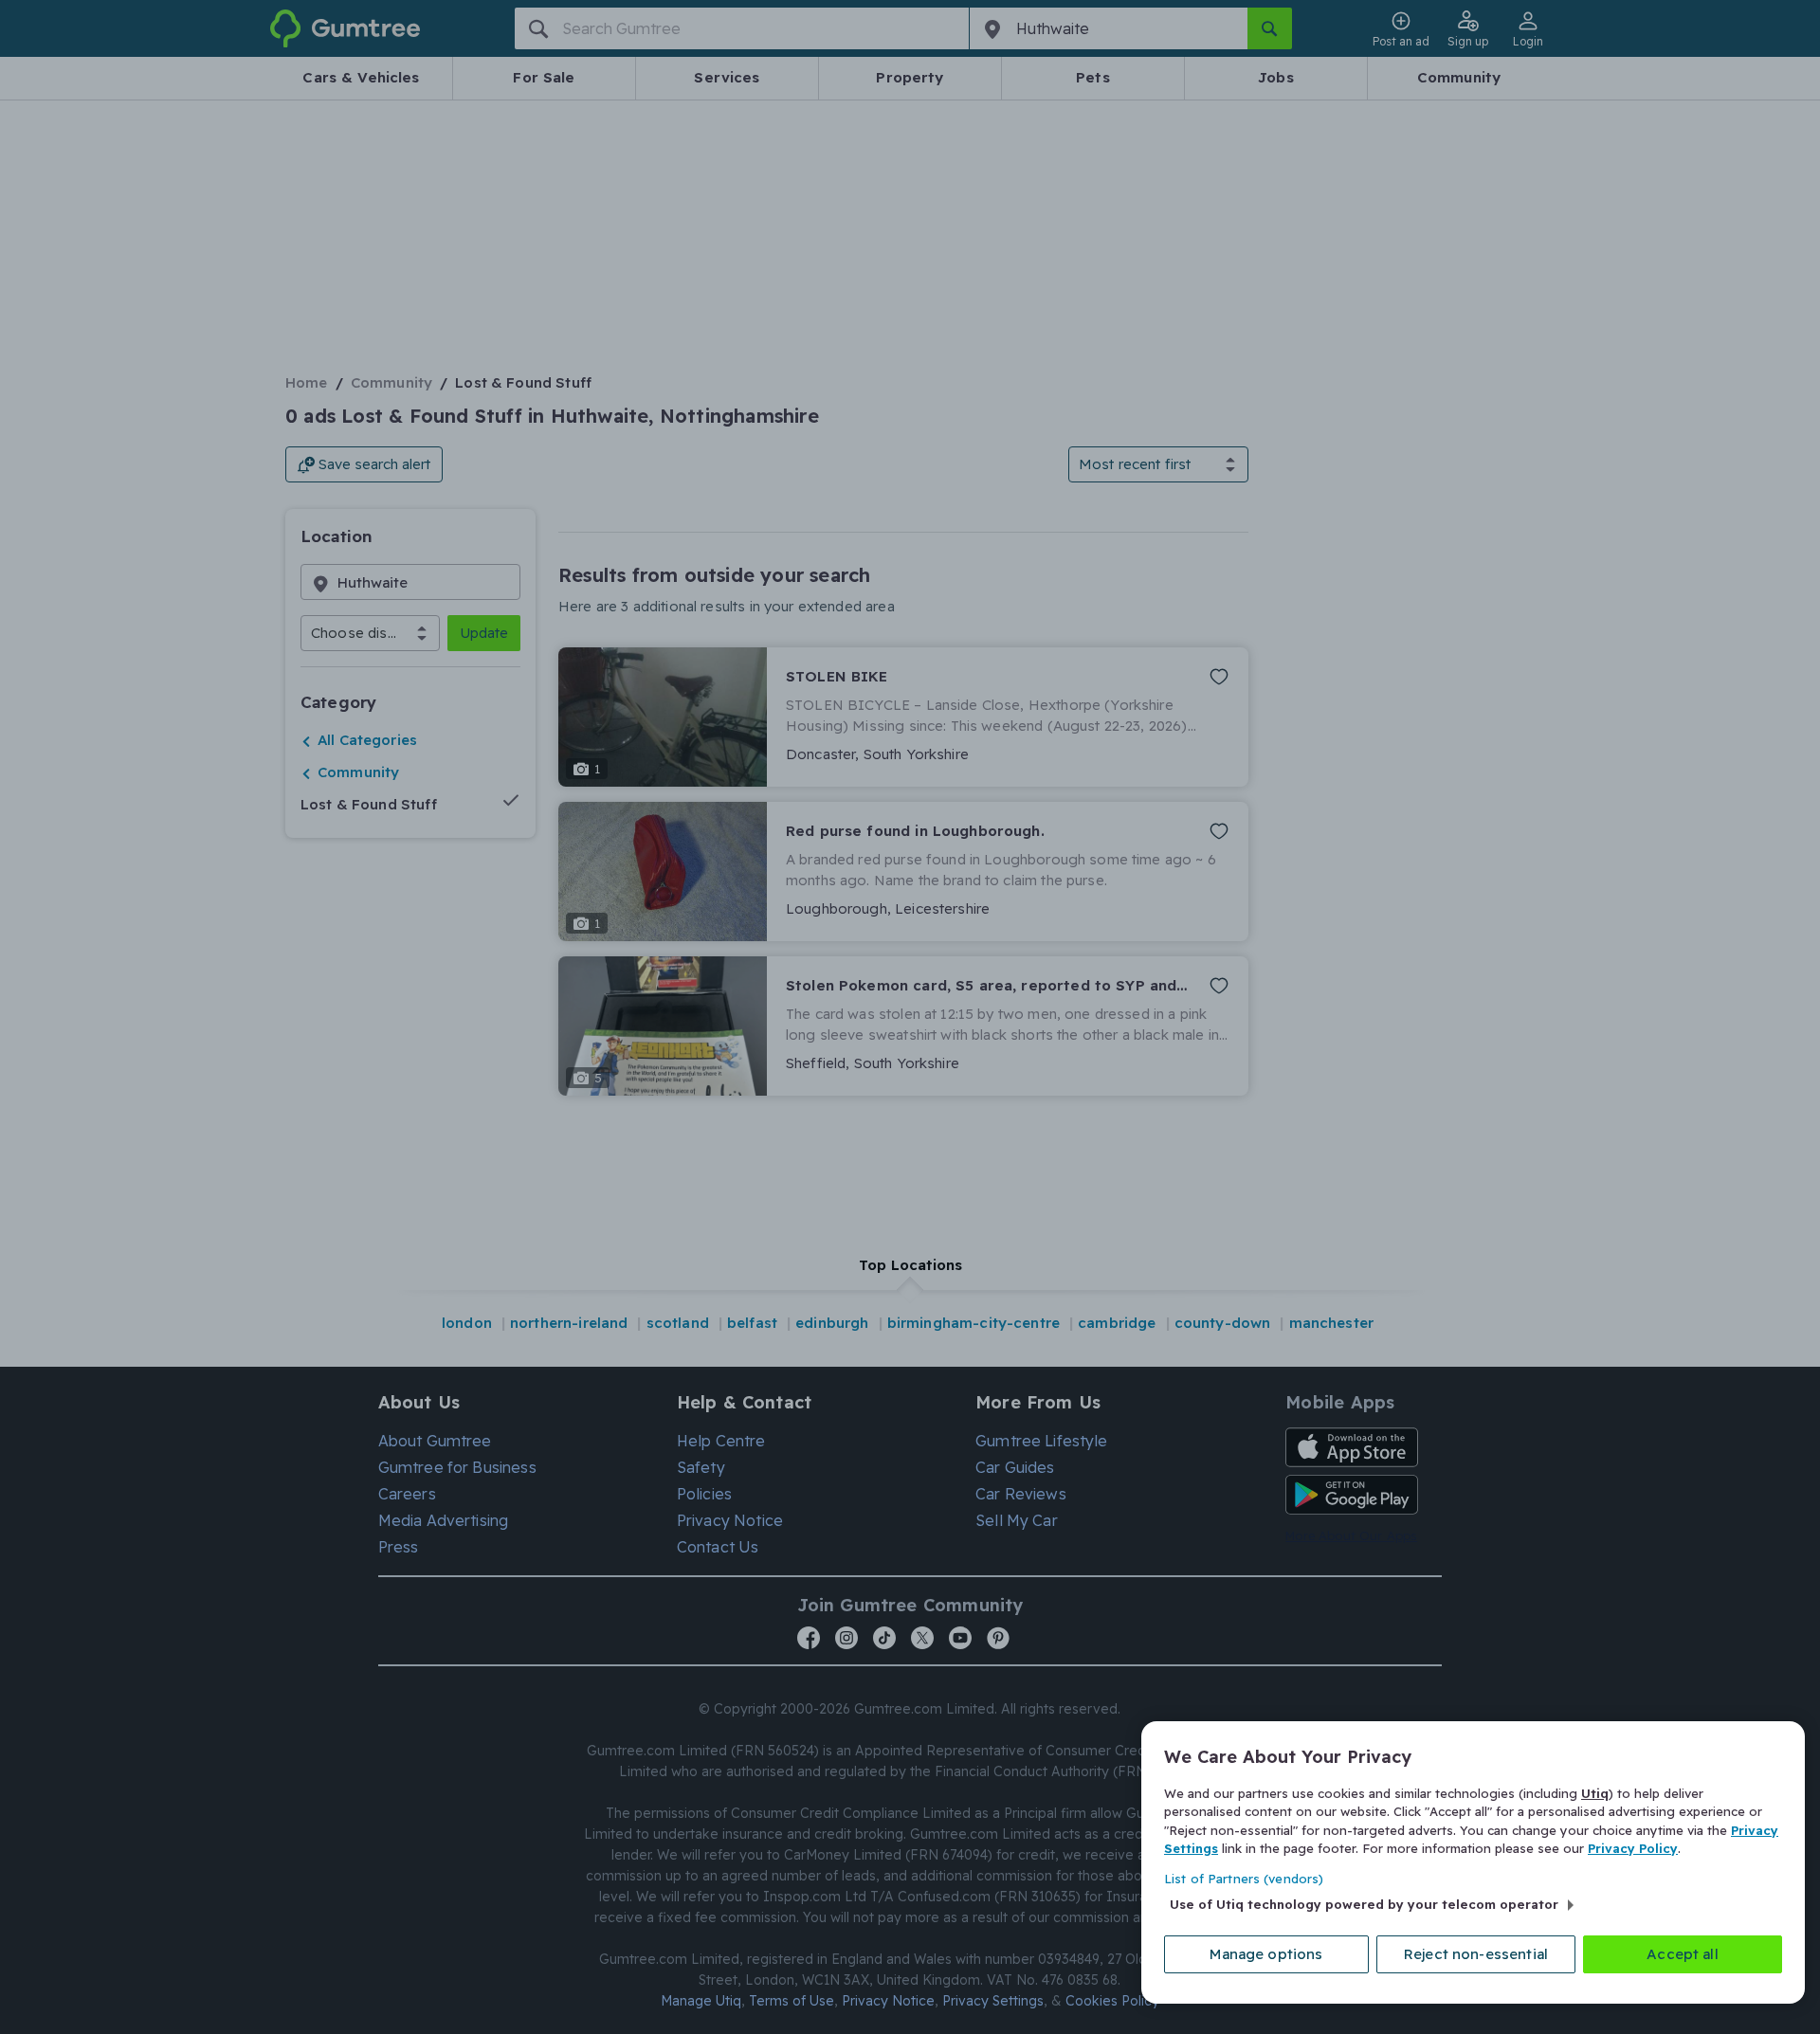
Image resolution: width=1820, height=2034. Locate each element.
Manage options (1266, 1954)
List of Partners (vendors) (1244, 1879)
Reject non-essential (1476, 1954)
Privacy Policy (1633, 1848)
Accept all (1683, 1954)
